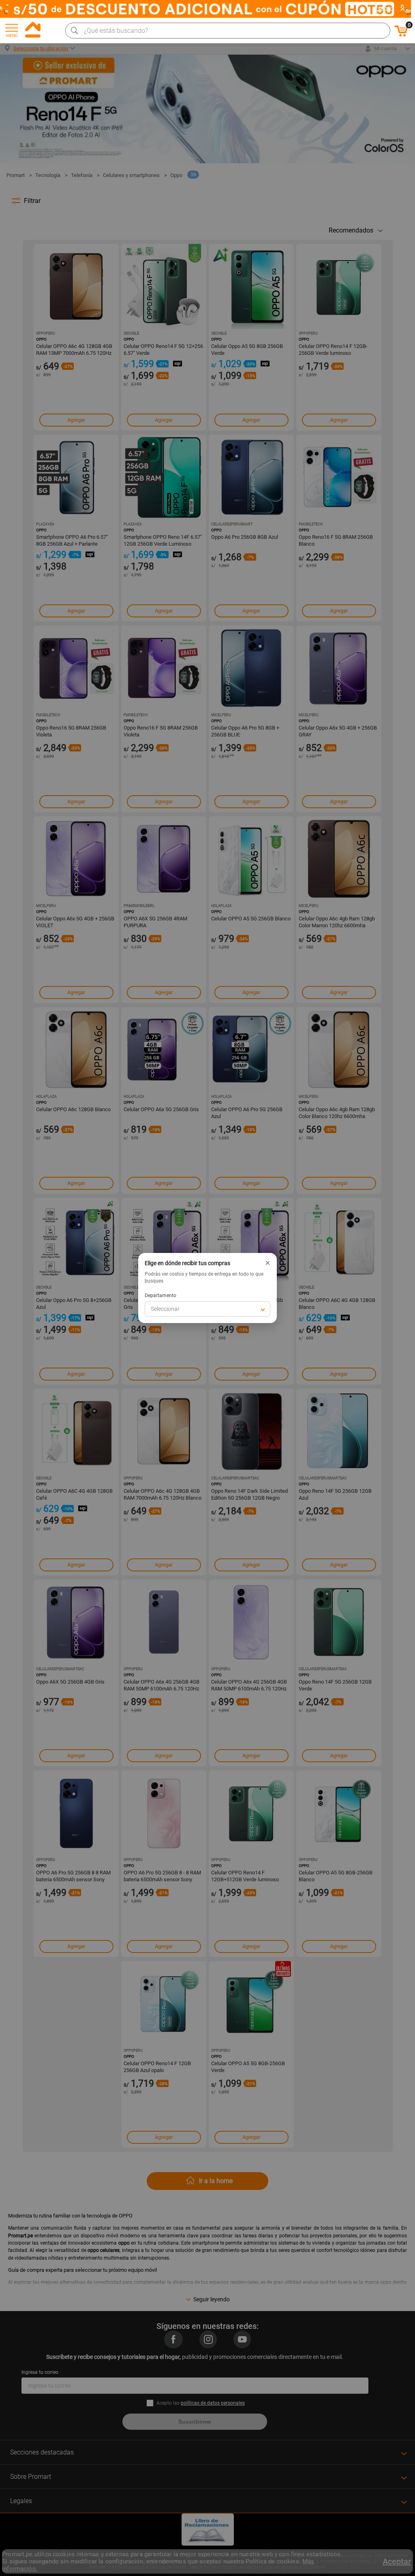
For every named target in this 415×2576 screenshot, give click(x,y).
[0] (401, 35)
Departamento (160, 1295)
